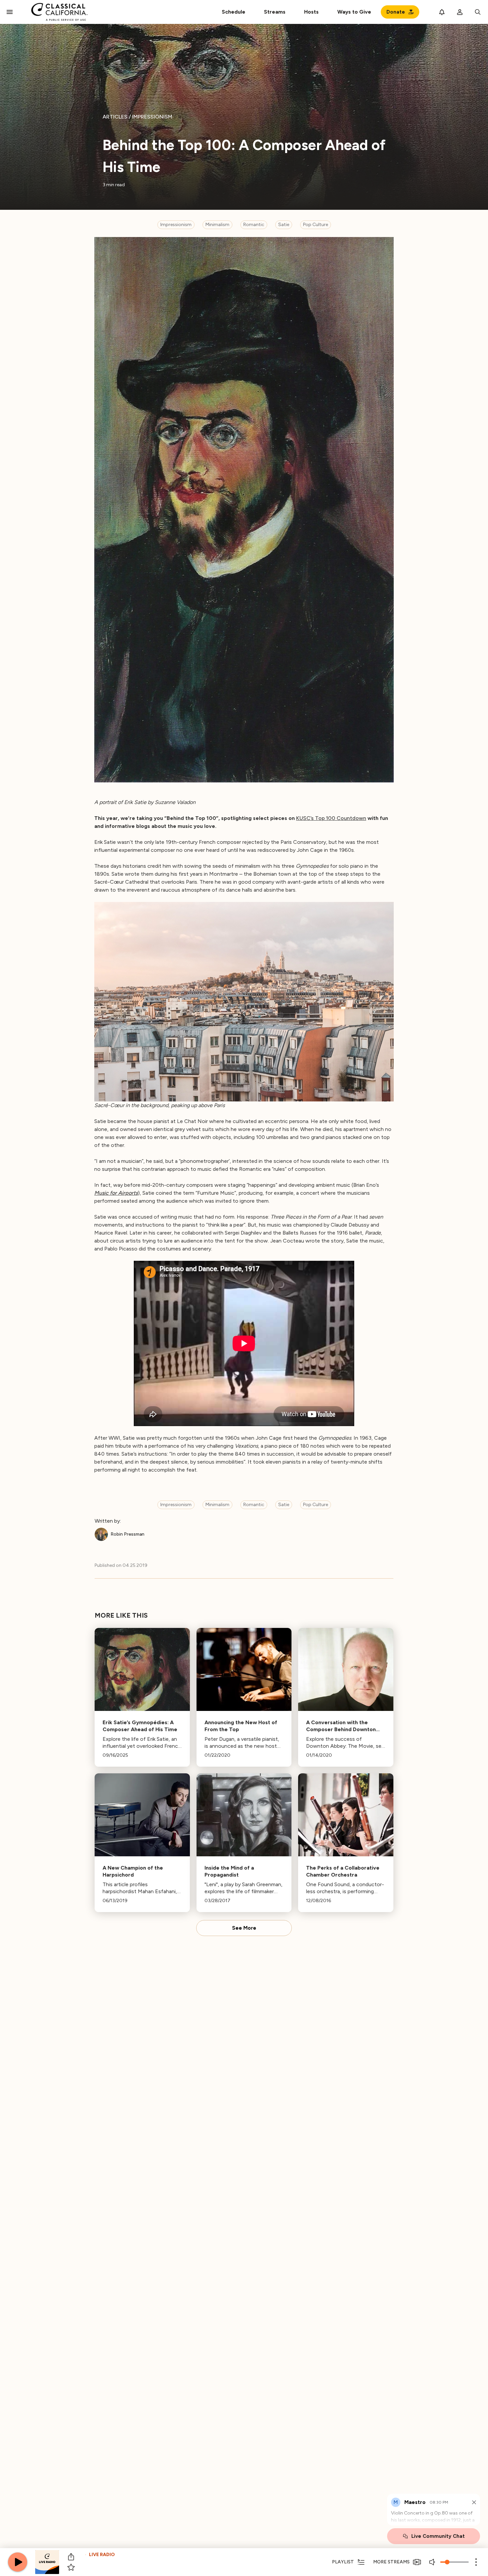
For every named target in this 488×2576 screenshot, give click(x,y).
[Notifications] (442, 12)
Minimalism (217, 225)
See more (244, 1928)
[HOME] (60, 12)
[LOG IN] (460, 12)
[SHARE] (71, 2557)
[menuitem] (275, 12)
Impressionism (176, 225)
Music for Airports (116, 1193)
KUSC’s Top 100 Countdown (331, 818)
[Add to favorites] (71, 2567)
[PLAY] (18, 2562)
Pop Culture (316, 225)
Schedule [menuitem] (234, 12)
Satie (284, 225)
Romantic (254, 225)
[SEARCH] (478, 12)
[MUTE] (433, 2562)
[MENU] (10, 12)
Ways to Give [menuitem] (354, 12)
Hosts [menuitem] (311, 12)
